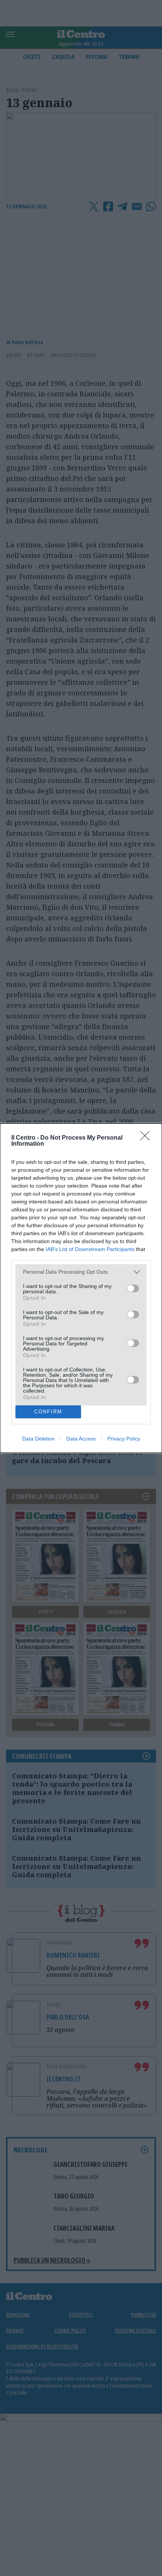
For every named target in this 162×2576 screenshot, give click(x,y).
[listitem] (81, 1272)
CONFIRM (48, 1412)
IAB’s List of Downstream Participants (90, 1249)
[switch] (133, 1288)
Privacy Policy (124, 1439)
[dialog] (81, 1288)
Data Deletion (38, 1439)
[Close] (147, 1138)
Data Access (81, 1439)
